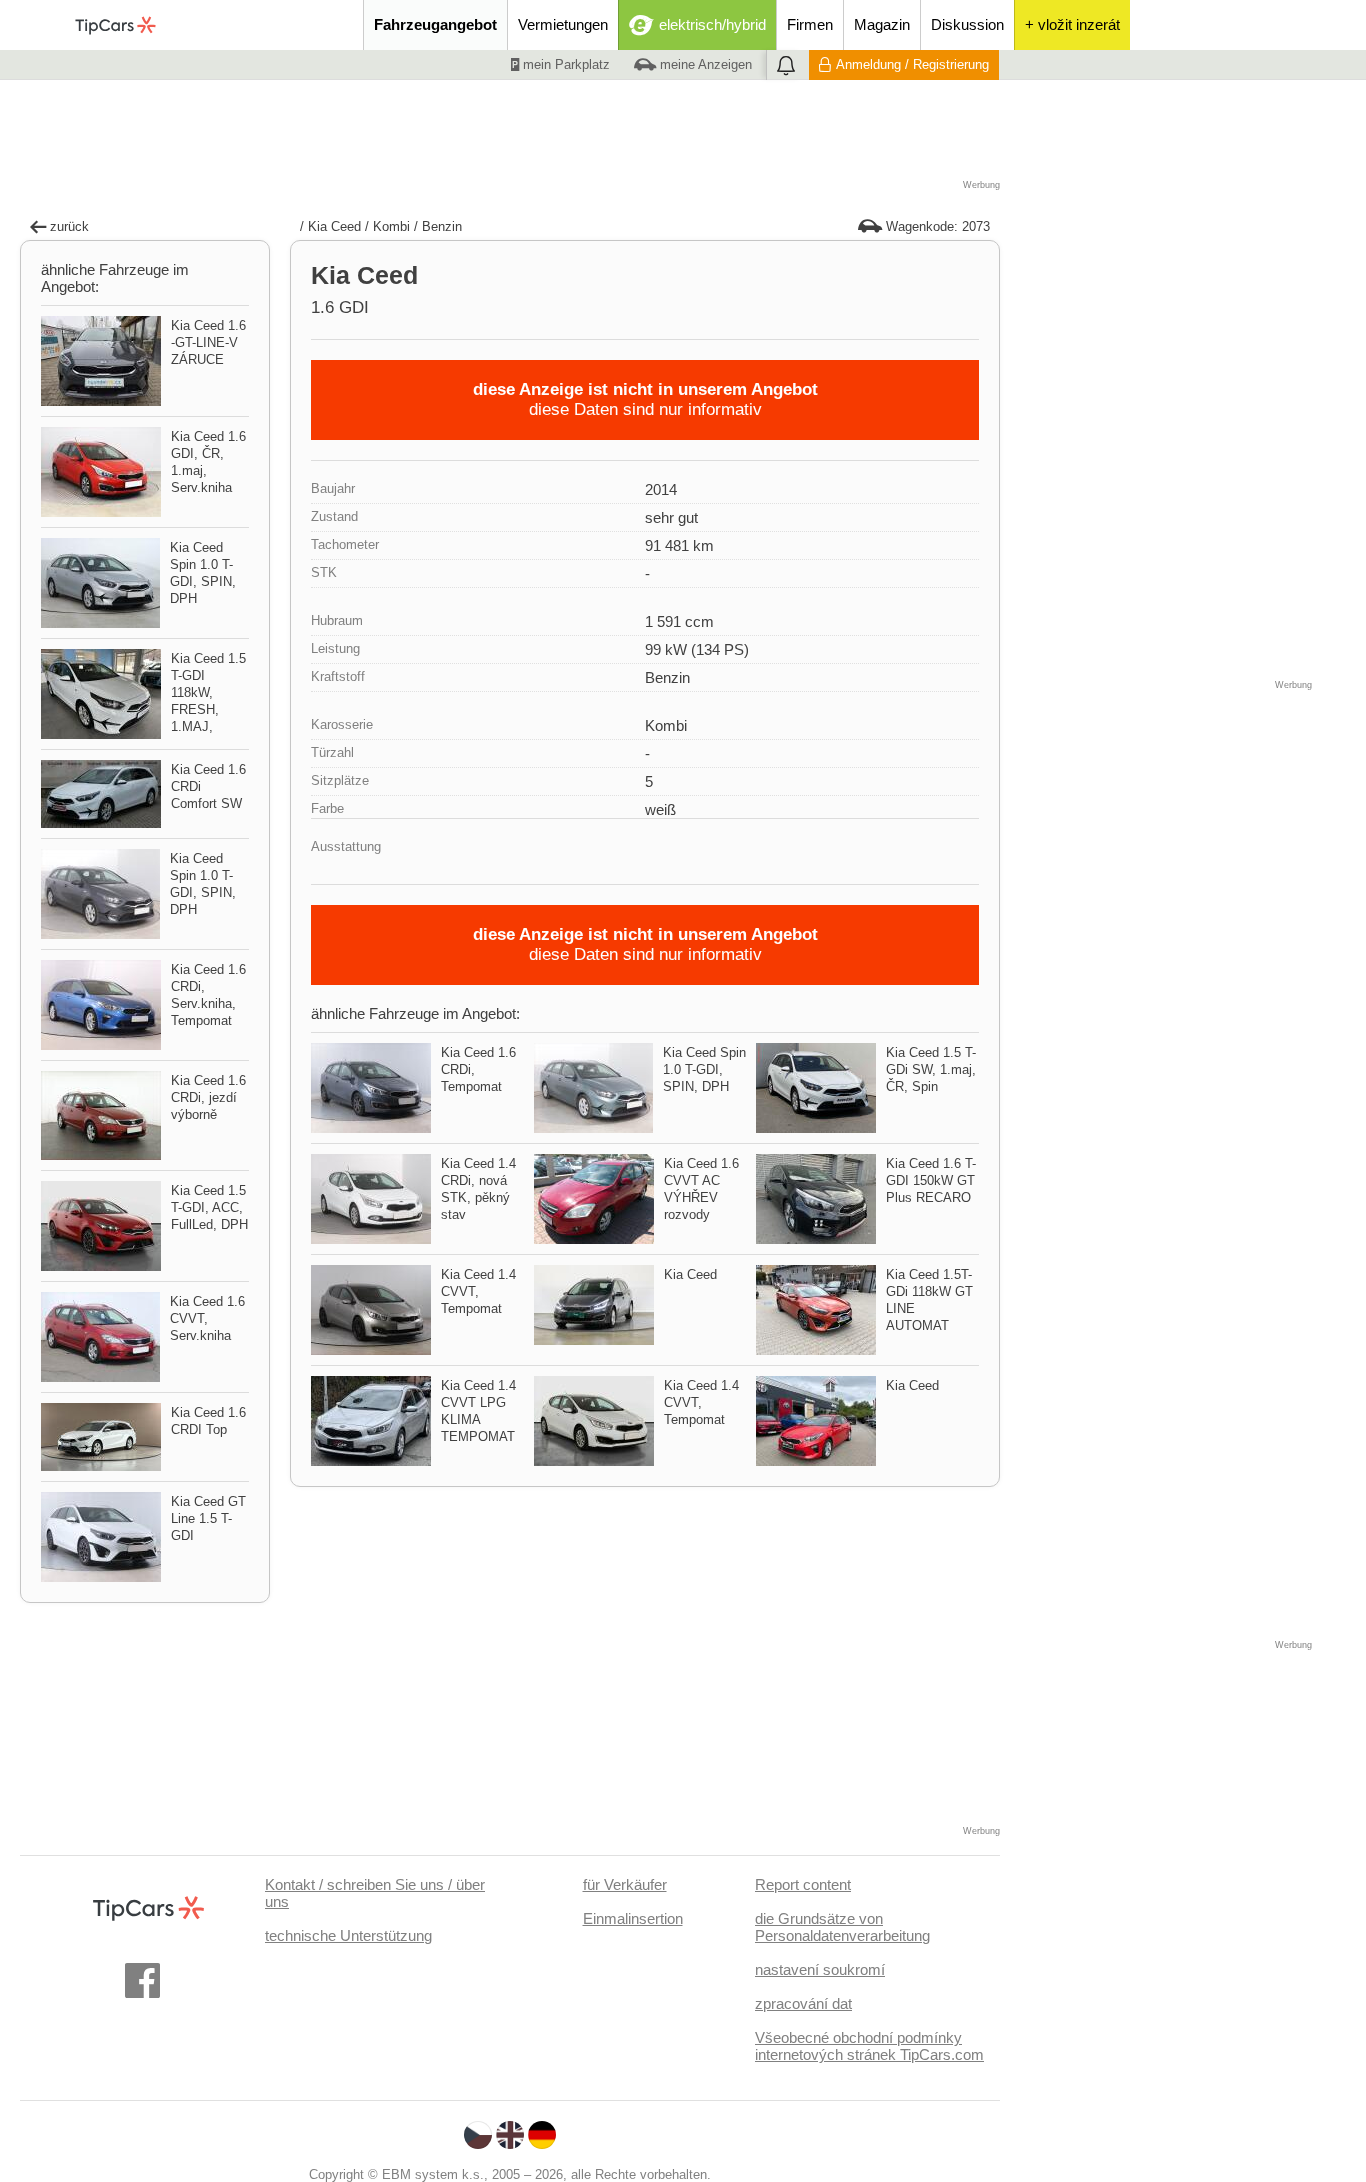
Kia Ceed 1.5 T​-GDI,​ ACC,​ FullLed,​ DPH (209, 1207)
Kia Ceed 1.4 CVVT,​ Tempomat (478, 1291)
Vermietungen (563, 24)
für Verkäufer (625, 1884)
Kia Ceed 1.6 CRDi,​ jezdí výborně (208, 1097)
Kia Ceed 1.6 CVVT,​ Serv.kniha (207, 1318)
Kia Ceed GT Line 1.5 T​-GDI (208, 1518)
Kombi (391, 226)
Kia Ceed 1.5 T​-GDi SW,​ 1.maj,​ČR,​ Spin (931, 1069)
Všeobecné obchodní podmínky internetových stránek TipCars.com (869, 2046)
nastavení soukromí (820, 1969)
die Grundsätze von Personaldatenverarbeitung (842, 1927)
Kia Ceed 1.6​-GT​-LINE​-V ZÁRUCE (208, 342)
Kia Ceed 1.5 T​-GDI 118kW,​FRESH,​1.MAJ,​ (208, 692)
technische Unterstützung (348, 1935)
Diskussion (967, 24)
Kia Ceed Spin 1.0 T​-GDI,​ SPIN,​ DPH (704, 1069)
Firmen (810, 24)
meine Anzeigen (704, 64)
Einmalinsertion (633, 1918)
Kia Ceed (334, 226)
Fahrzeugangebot (435, 24)
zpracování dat (803, 2003)
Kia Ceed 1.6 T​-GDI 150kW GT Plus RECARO (931, 1180)
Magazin (882, 24)
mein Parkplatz (564, 64)
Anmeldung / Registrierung (912, 64)
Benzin (442, 226)
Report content (803, 1884)
